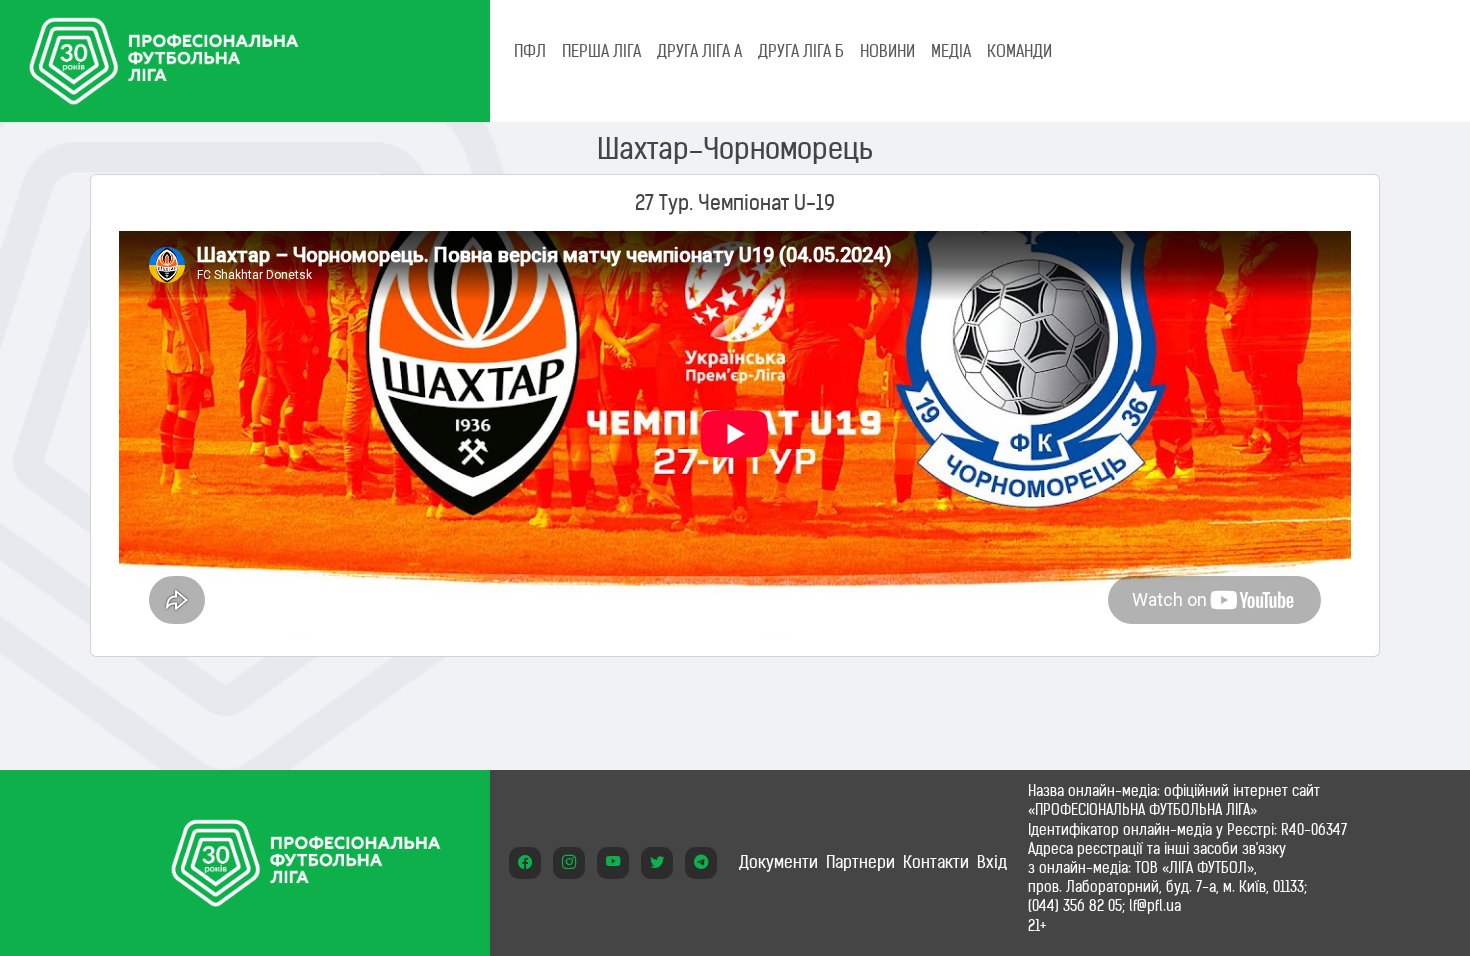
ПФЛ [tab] (530, 51)
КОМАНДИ (1019, 51)
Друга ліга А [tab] (699, 51)
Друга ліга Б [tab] (801, 51)
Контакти (936, 862)
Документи (778, 862)
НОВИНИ (887, 51)
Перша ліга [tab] (601, 51)
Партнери (860, 862)
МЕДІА (951, 51)
